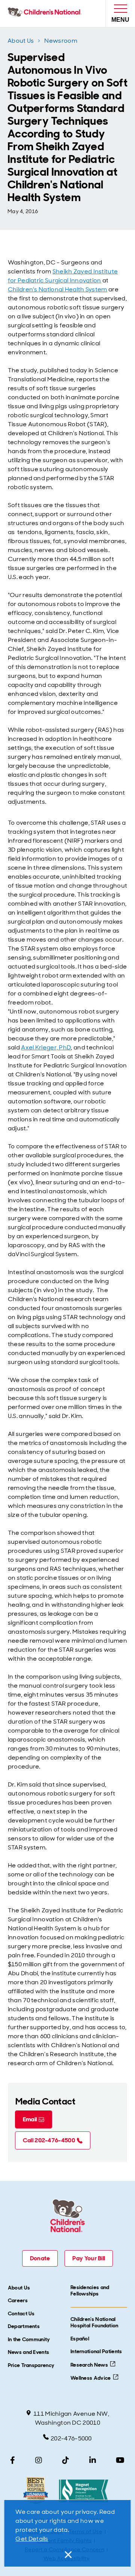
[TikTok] (66, 2460)
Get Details (32, 2539)
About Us (21, 41)
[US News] (35, 2491)
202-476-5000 (71, 2438)
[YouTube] (120, 2460)
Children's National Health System (58, 289)
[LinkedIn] (93, 2460)
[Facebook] (13, 2460)
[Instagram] (39, 2460)
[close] (67, 2555)
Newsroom (61, 41)
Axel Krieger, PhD (46, 1047)
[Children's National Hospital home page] (46, 13)
